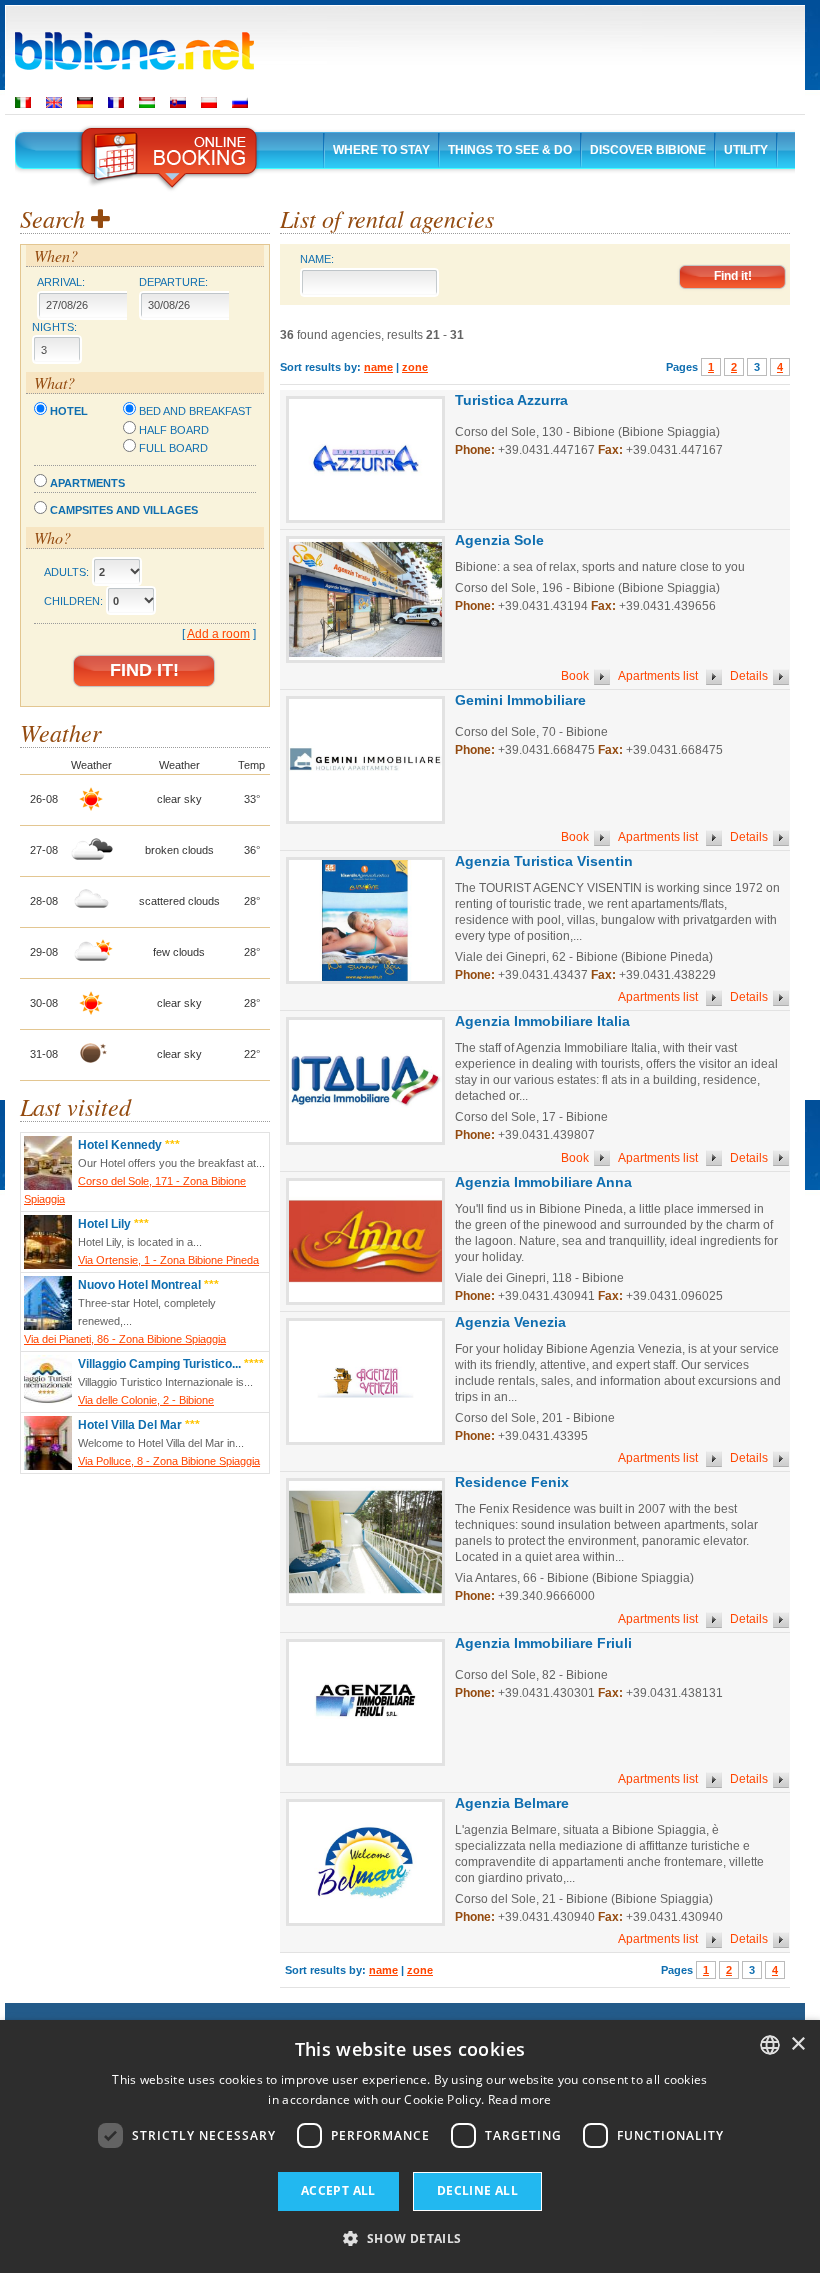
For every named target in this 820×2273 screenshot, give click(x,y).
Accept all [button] (338, 2190)
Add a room (218, 634)
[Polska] (209, 102)
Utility (746, 150)
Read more (520, 2099)
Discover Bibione (648, 150)
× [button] (797, 2044)
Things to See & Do (510, 150)
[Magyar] (147, 102)
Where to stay (381, 150)
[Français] (116, 102)
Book (575, 676)
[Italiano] (23, 102)
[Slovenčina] (178, 102)
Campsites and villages (124, 510)
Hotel (69, 411)
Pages (682, 367)
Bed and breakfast (195, 411)
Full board (173, 448)
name (378, 367)
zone (415, 367)
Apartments (87, 483)
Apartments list (659, 676)
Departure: (173, 282)
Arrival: (61, 282)
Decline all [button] (477, 2190)
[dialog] (410, 2146)
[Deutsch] (85, 102)
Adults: (66, 572)
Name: (317, 259)
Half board (174, 430)
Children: (73, 601)
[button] (409, 2237)
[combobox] (770, 2045)
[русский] (240, 102)
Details (749, 676)
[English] (54, 102)
